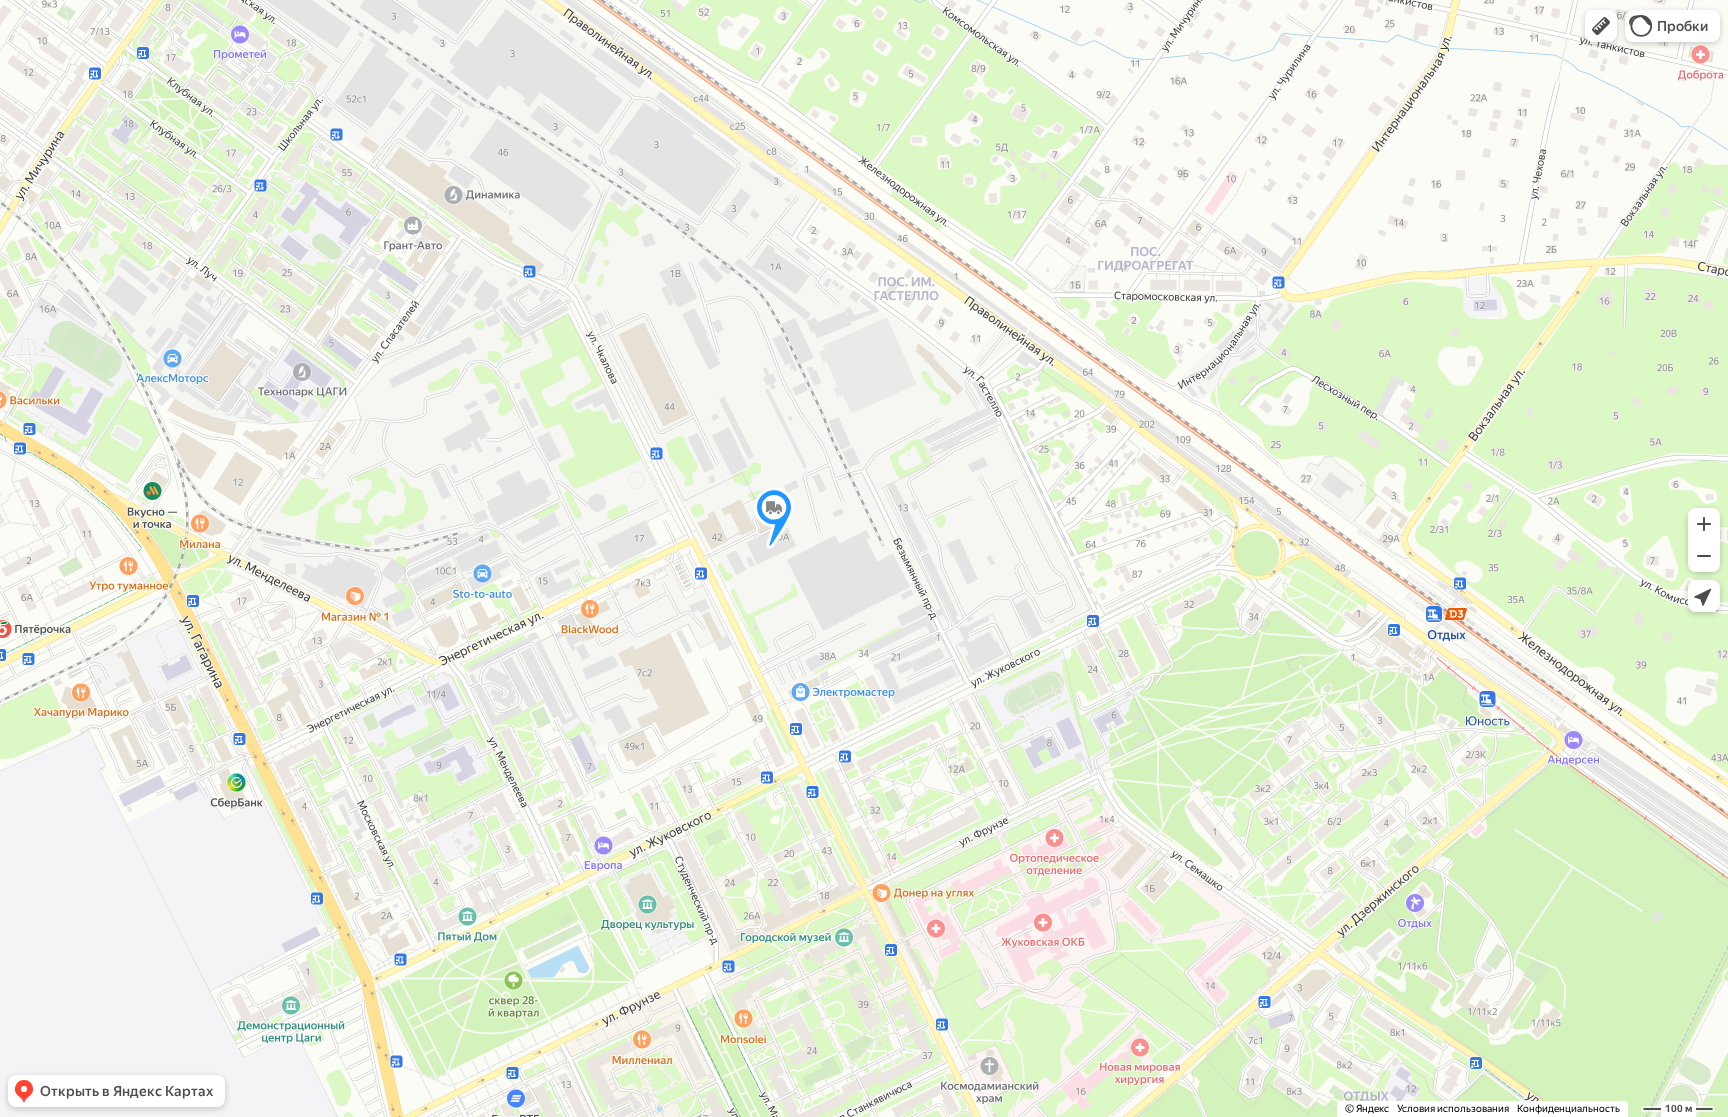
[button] (1601, 26)
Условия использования (1453, 1108)
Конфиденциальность (1568, 1108)
